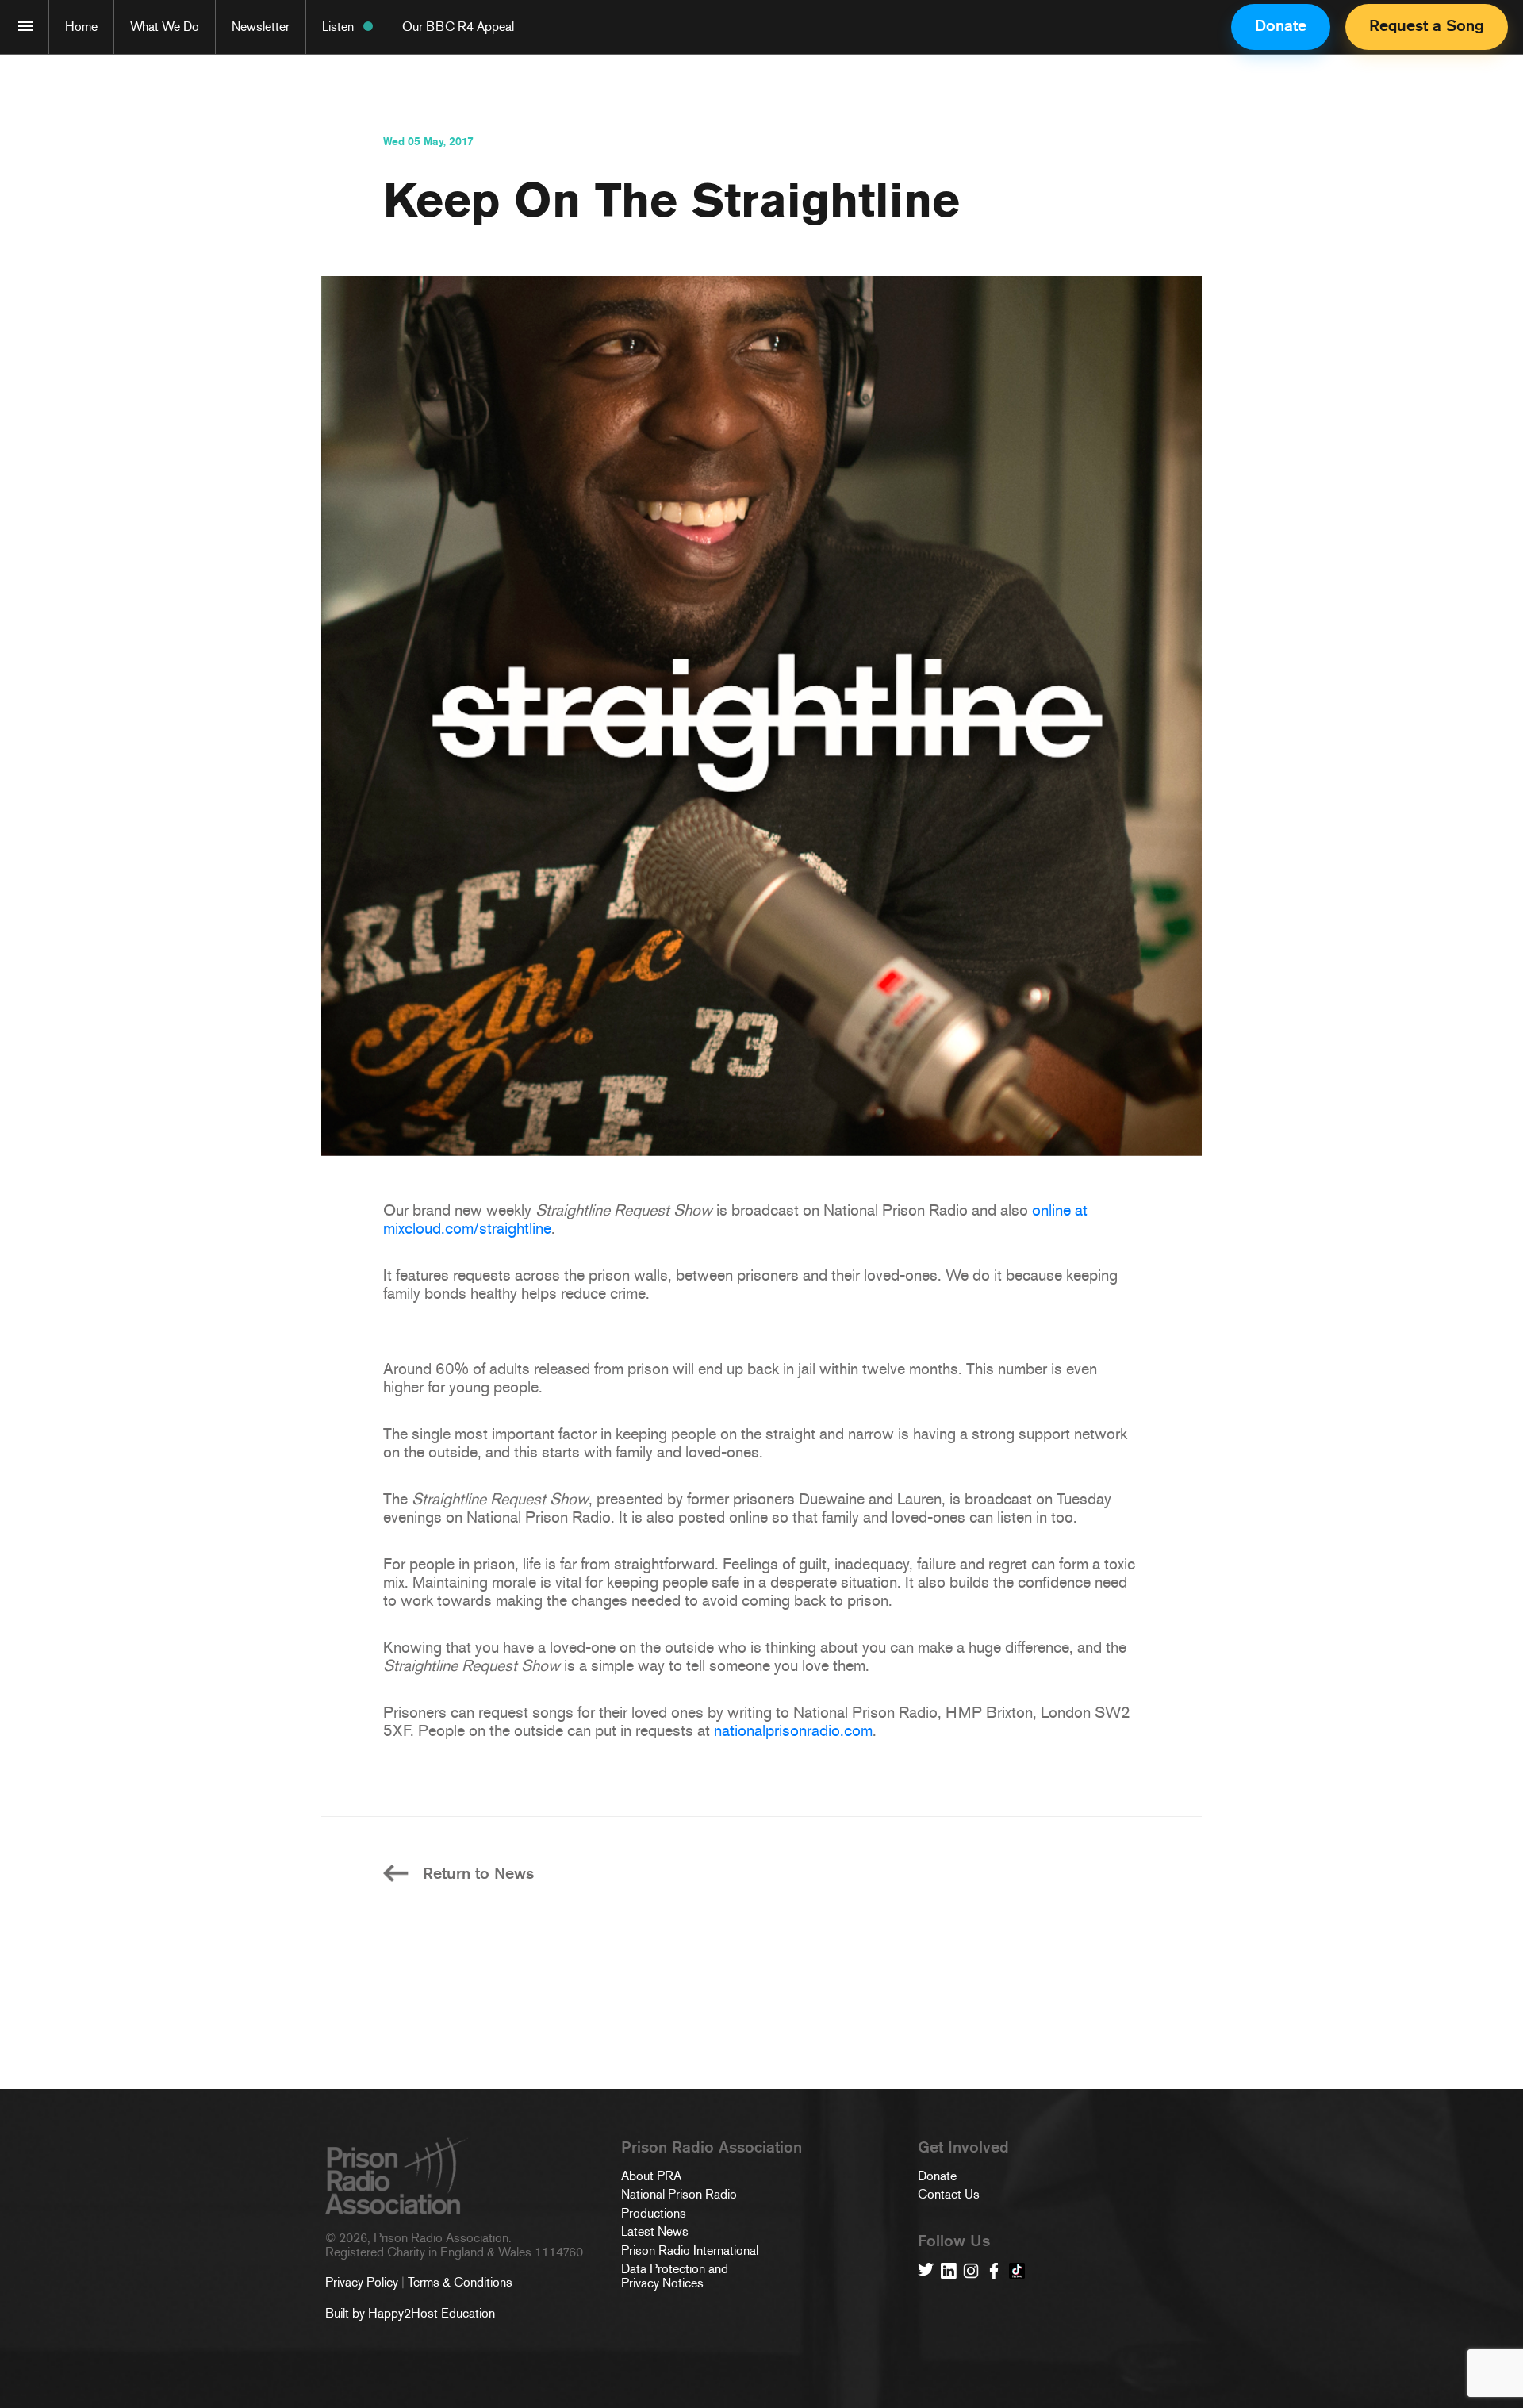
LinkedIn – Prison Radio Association (949, 2271)
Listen (338, 27)
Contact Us (949, 2195)
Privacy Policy (362, 2282)
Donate (1281, 25)
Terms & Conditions (460, 2282)
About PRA (651, 2176)
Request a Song (1427, 25)
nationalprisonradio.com (793, 1730)
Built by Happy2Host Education (410, 2313)
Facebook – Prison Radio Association (994, 2271)
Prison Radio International (690, 2251)
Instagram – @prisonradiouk (971, 2271)
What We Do (165, 27)
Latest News (655, 2232)
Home (81, 27)
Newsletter (261, 27)
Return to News (478, 1874)
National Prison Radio (679, 2195)
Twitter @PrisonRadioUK (926, 2271)
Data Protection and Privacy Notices (675, 2277)
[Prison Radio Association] (25, 26)
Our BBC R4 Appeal (458, 27)
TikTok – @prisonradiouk (1017, 2271)
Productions (654, 2214)
